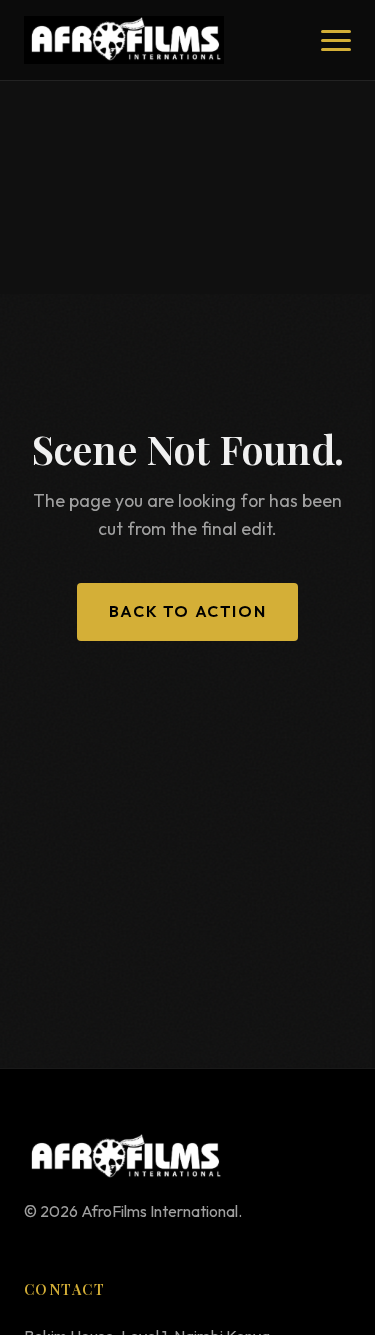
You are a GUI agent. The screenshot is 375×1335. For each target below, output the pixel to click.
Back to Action (187, 611)
